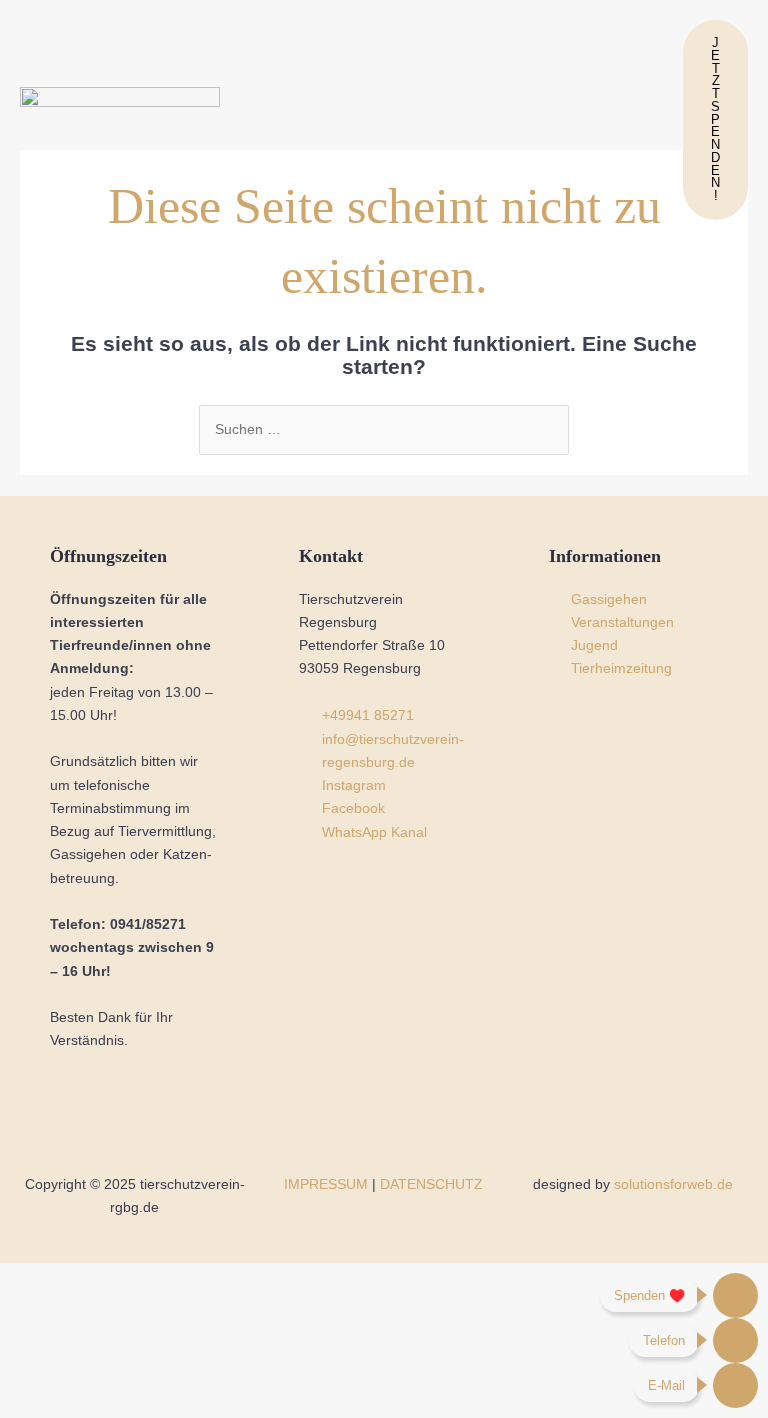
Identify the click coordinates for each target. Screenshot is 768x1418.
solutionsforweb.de (673, 1184)
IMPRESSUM (326, 1184)
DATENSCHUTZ (431, 1184)
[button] (454, 119)
